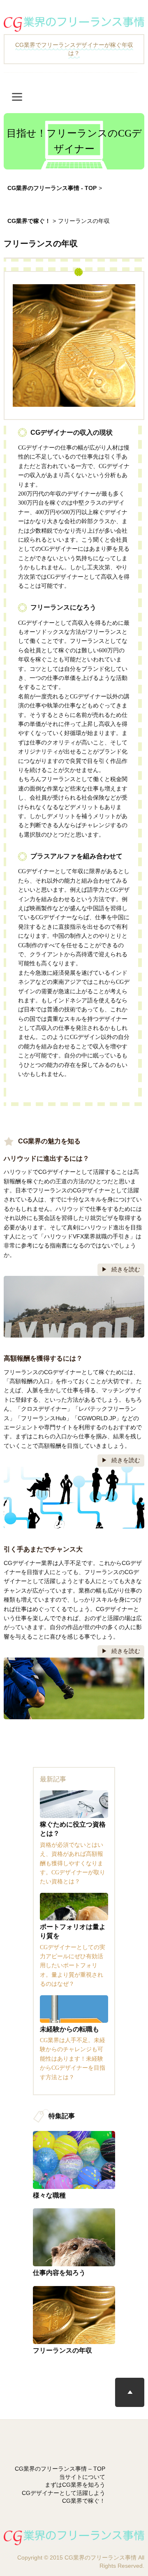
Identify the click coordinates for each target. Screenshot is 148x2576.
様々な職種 (49, 2195)
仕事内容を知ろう (59, 2273)
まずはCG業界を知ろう (75, 2485)
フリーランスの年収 (62, 2350)
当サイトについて (82, 2477)
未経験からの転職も (69, 2029)
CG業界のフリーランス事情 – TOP (60, 2469)
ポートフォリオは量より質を (73, 1931)
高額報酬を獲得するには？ (43, 1358)
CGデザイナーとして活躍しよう (64, 2493)
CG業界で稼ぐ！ (84, 2501)
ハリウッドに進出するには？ (46, 1158)
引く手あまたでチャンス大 (43, 1549)
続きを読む (126, 1269)
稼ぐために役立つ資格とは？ (73, 1829)
